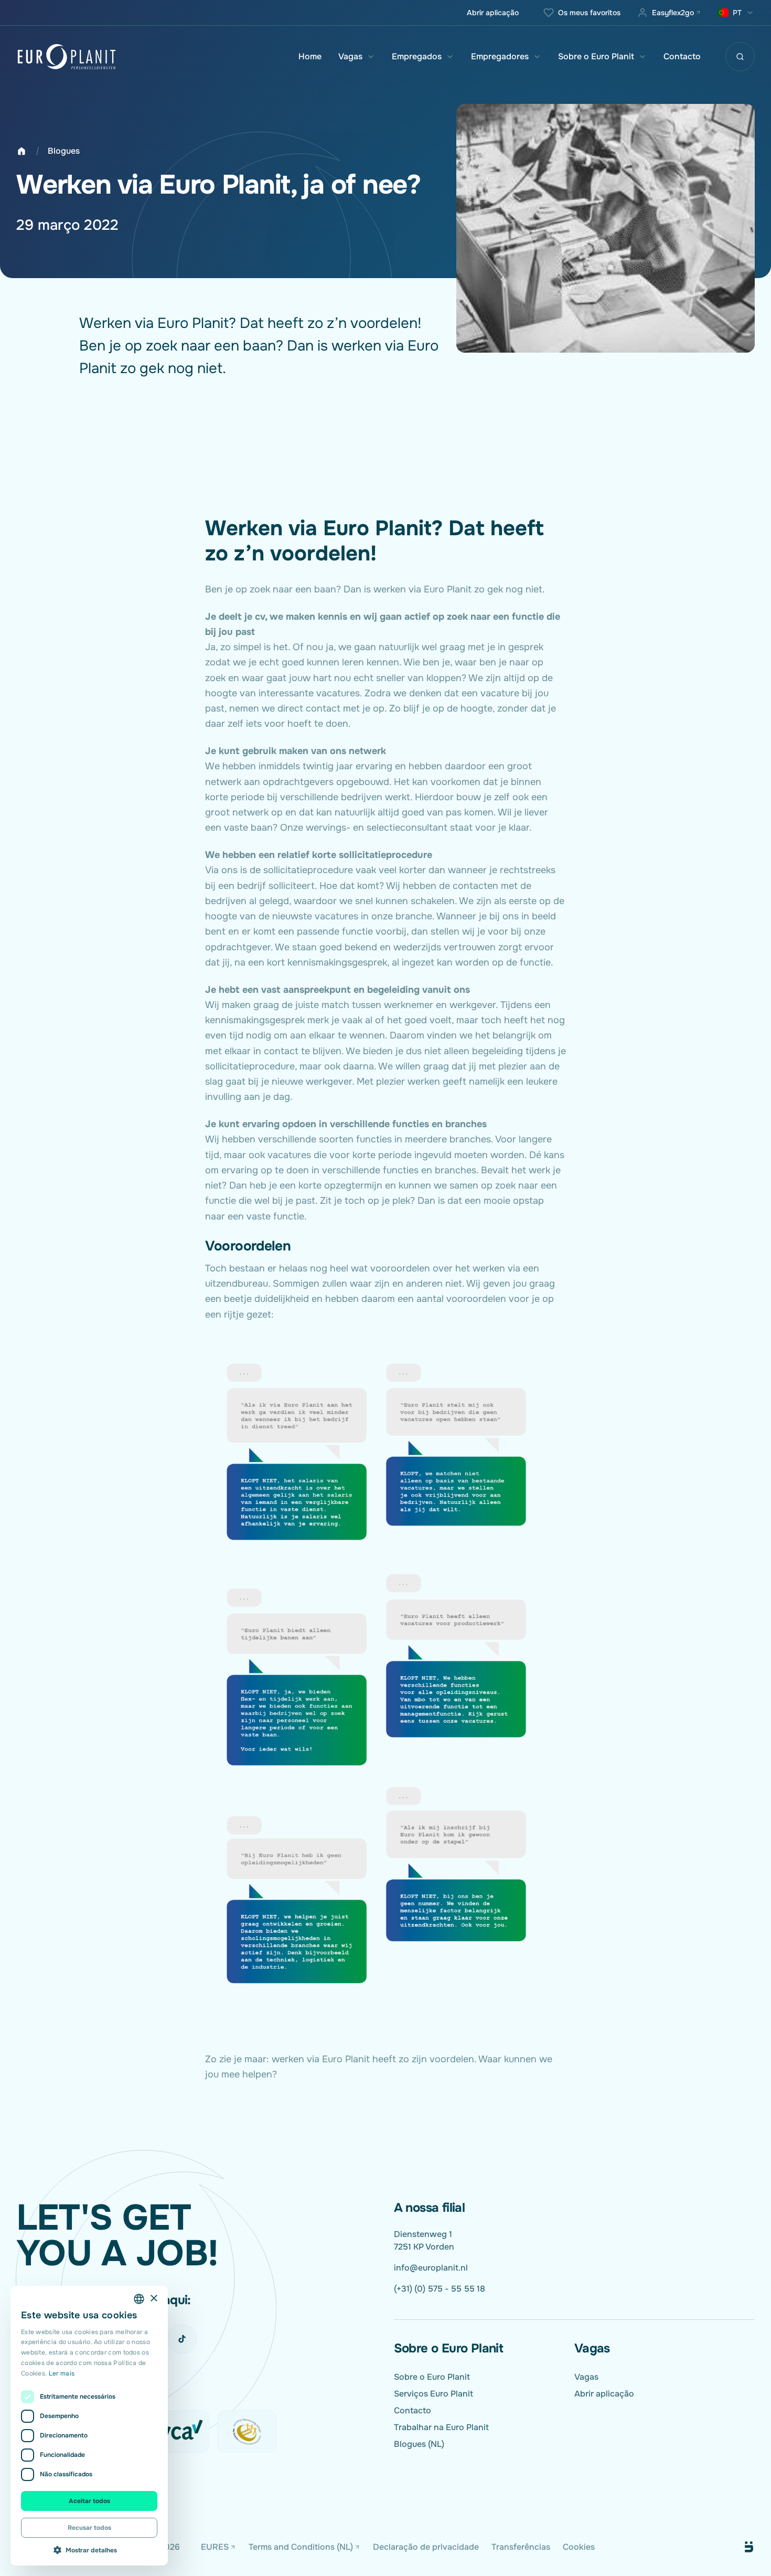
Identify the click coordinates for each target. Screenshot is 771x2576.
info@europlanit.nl (431, 2268)
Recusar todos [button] (89, 2528)
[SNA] (247, 2432)
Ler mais (62, 2373)
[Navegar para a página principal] (67, 57)
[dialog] (89, 2426)
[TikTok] (182, 2339)
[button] (89, 2550)
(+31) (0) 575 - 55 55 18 (440, 2289)
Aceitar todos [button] (89, 2501)
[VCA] (180, 2432)
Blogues (64, 151)
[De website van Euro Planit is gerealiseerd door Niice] (737, 2547)
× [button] (153, 2299)
